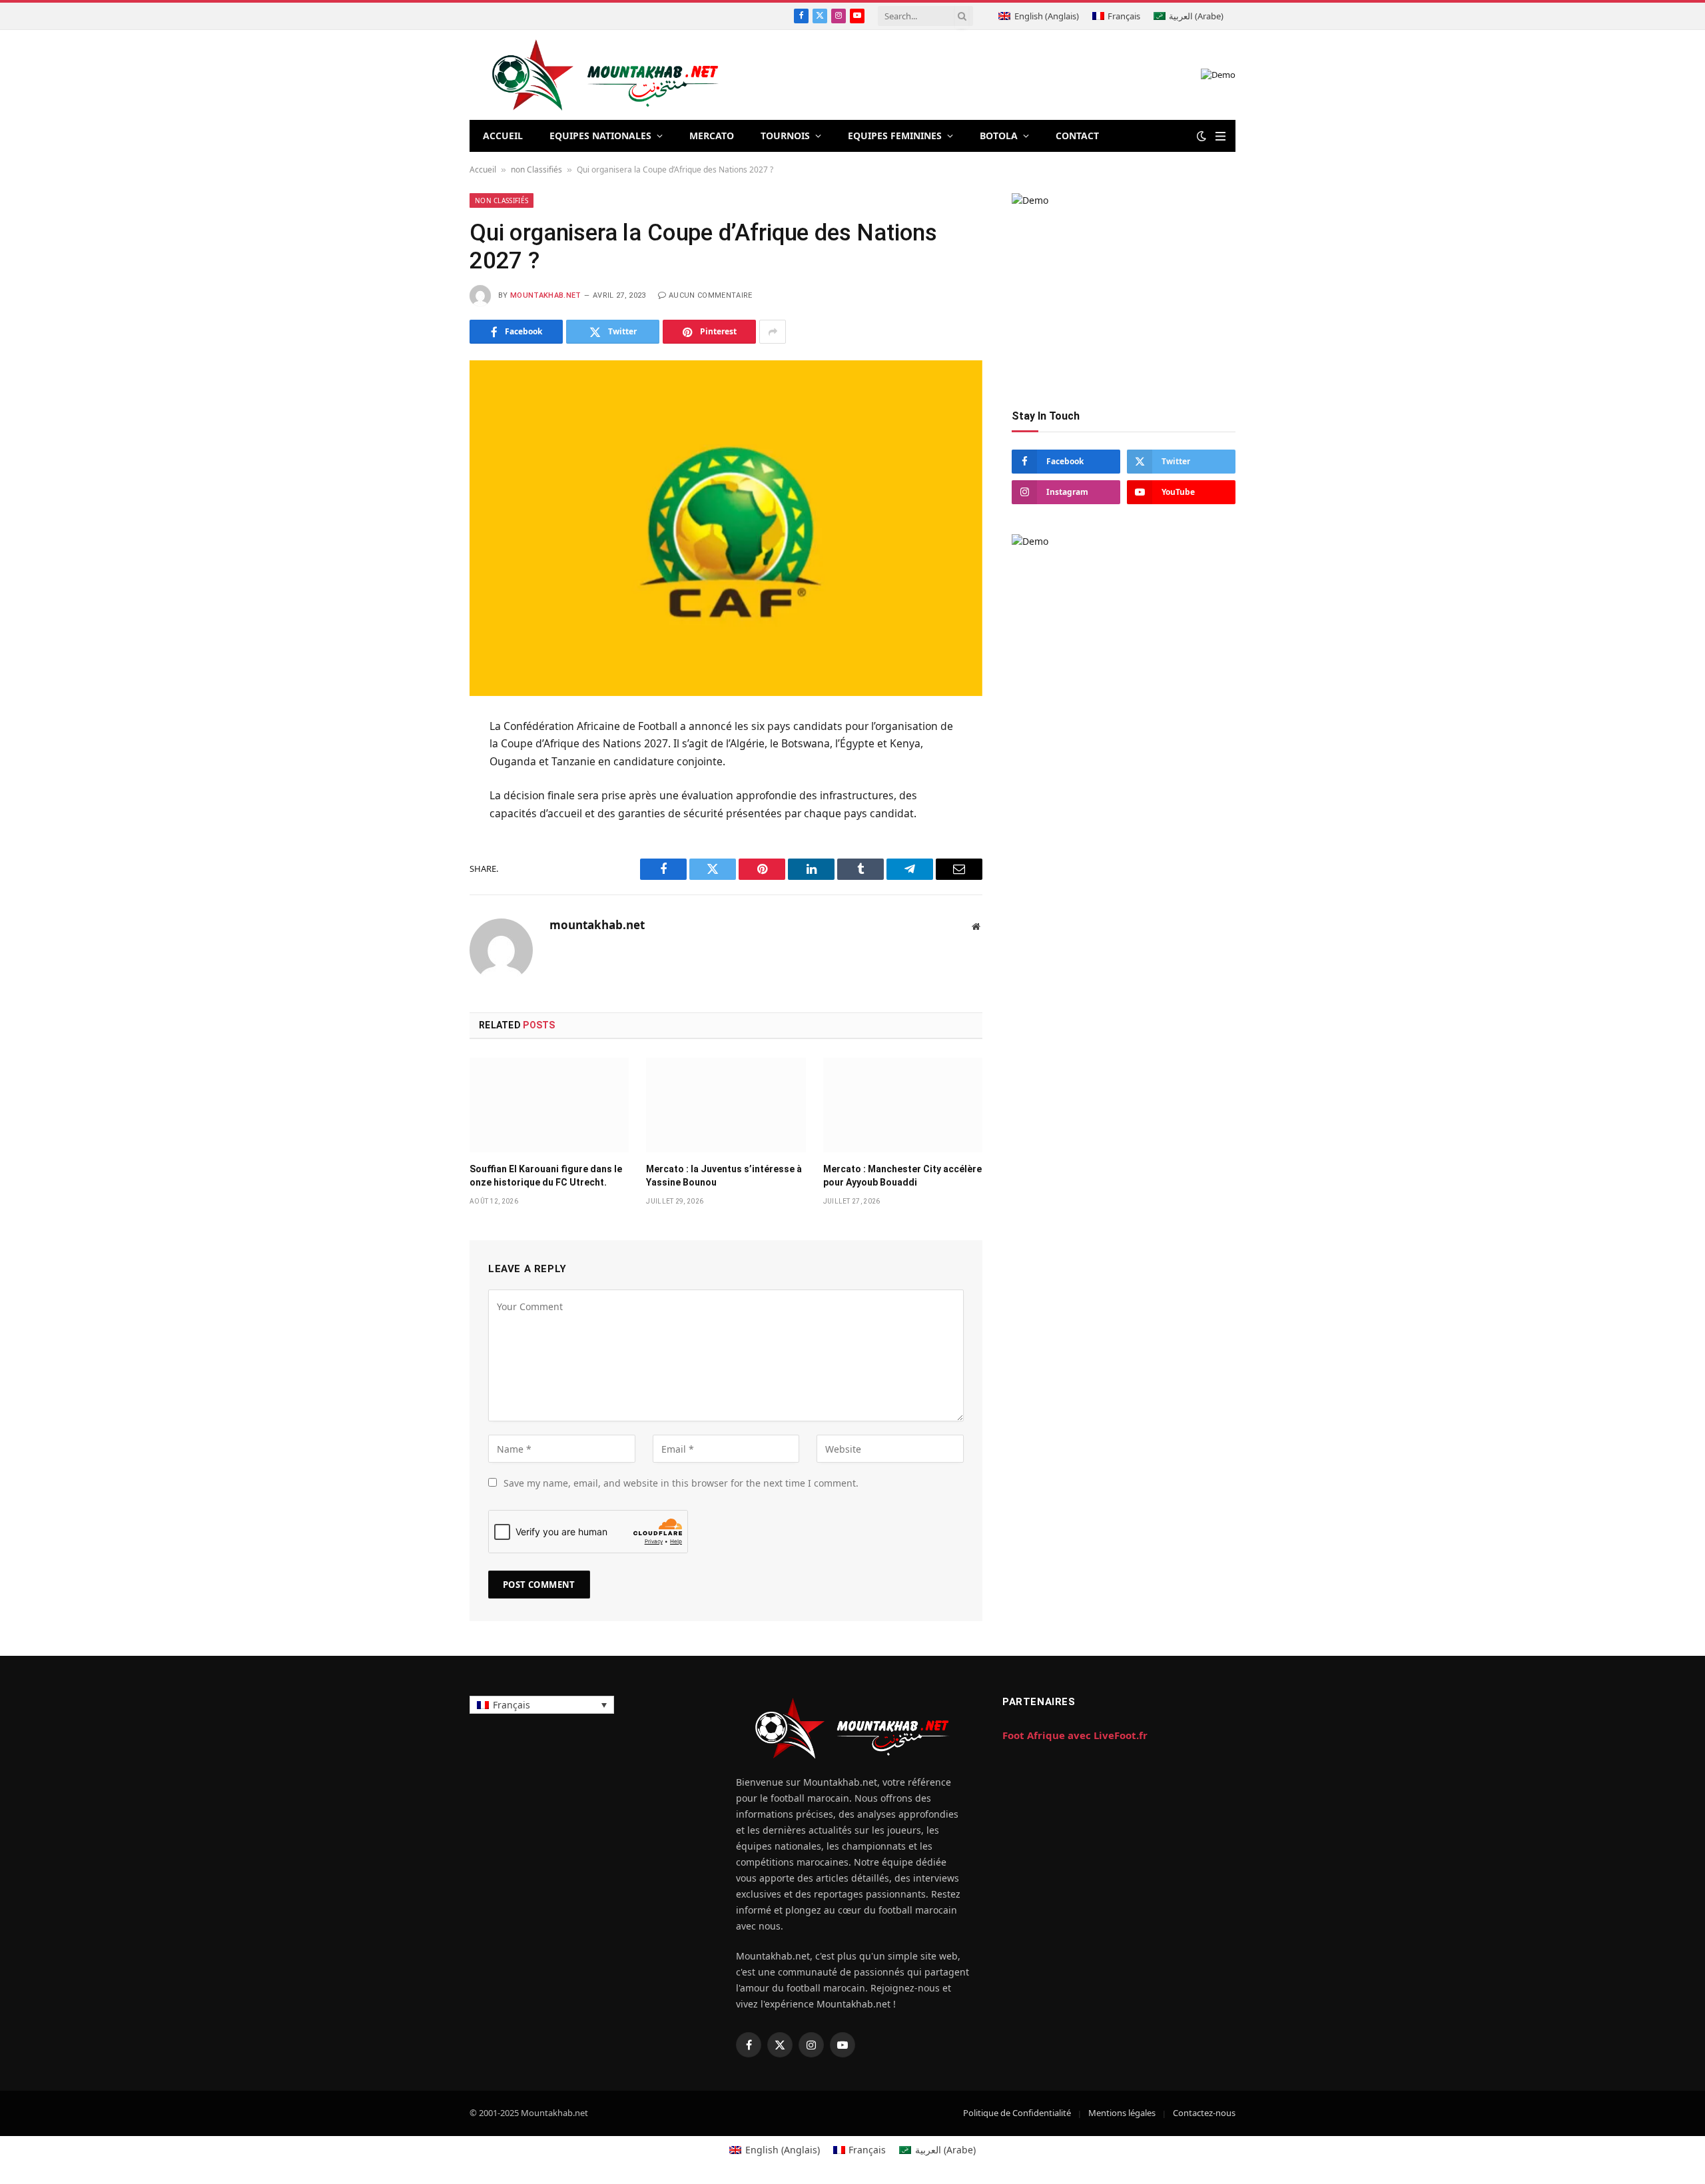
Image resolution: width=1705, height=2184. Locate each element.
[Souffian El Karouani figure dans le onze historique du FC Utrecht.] (549, 1105)
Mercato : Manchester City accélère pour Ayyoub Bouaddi (902, 1175)
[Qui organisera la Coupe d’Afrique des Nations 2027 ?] (726, 528)
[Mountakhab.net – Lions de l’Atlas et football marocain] (606, 75)
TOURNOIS (785, 136)
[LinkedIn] (422, 826)
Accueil (483, 170)
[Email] (422, 891)
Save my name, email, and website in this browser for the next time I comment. (681, 1483)
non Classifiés (536, 170)
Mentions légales (1122, 2113)
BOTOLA (999, 136)
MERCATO (712, 136)
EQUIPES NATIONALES (600, 136)
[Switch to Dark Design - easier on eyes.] (1201, 136)
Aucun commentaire (711, 295)
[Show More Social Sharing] (773, 332)
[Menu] (1220, 136)
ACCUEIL (503, 136)
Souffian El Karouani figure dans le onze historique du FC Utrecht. (546, 1175)
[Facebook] (422, 761)
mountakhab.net (546, 295)
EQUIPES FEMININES (895, 136)
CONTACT (1077, 136)
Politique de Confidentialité (1017, 2113)
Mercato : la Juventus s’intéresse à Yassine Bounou (724, 1175)
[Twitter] (422, 793)
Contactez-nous (1204, 2113)
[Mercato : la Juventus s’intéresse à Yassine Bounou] (726, 1105)
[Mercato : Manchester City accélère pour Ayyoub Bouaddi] (903, 1105)
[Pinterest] (422, 859)
